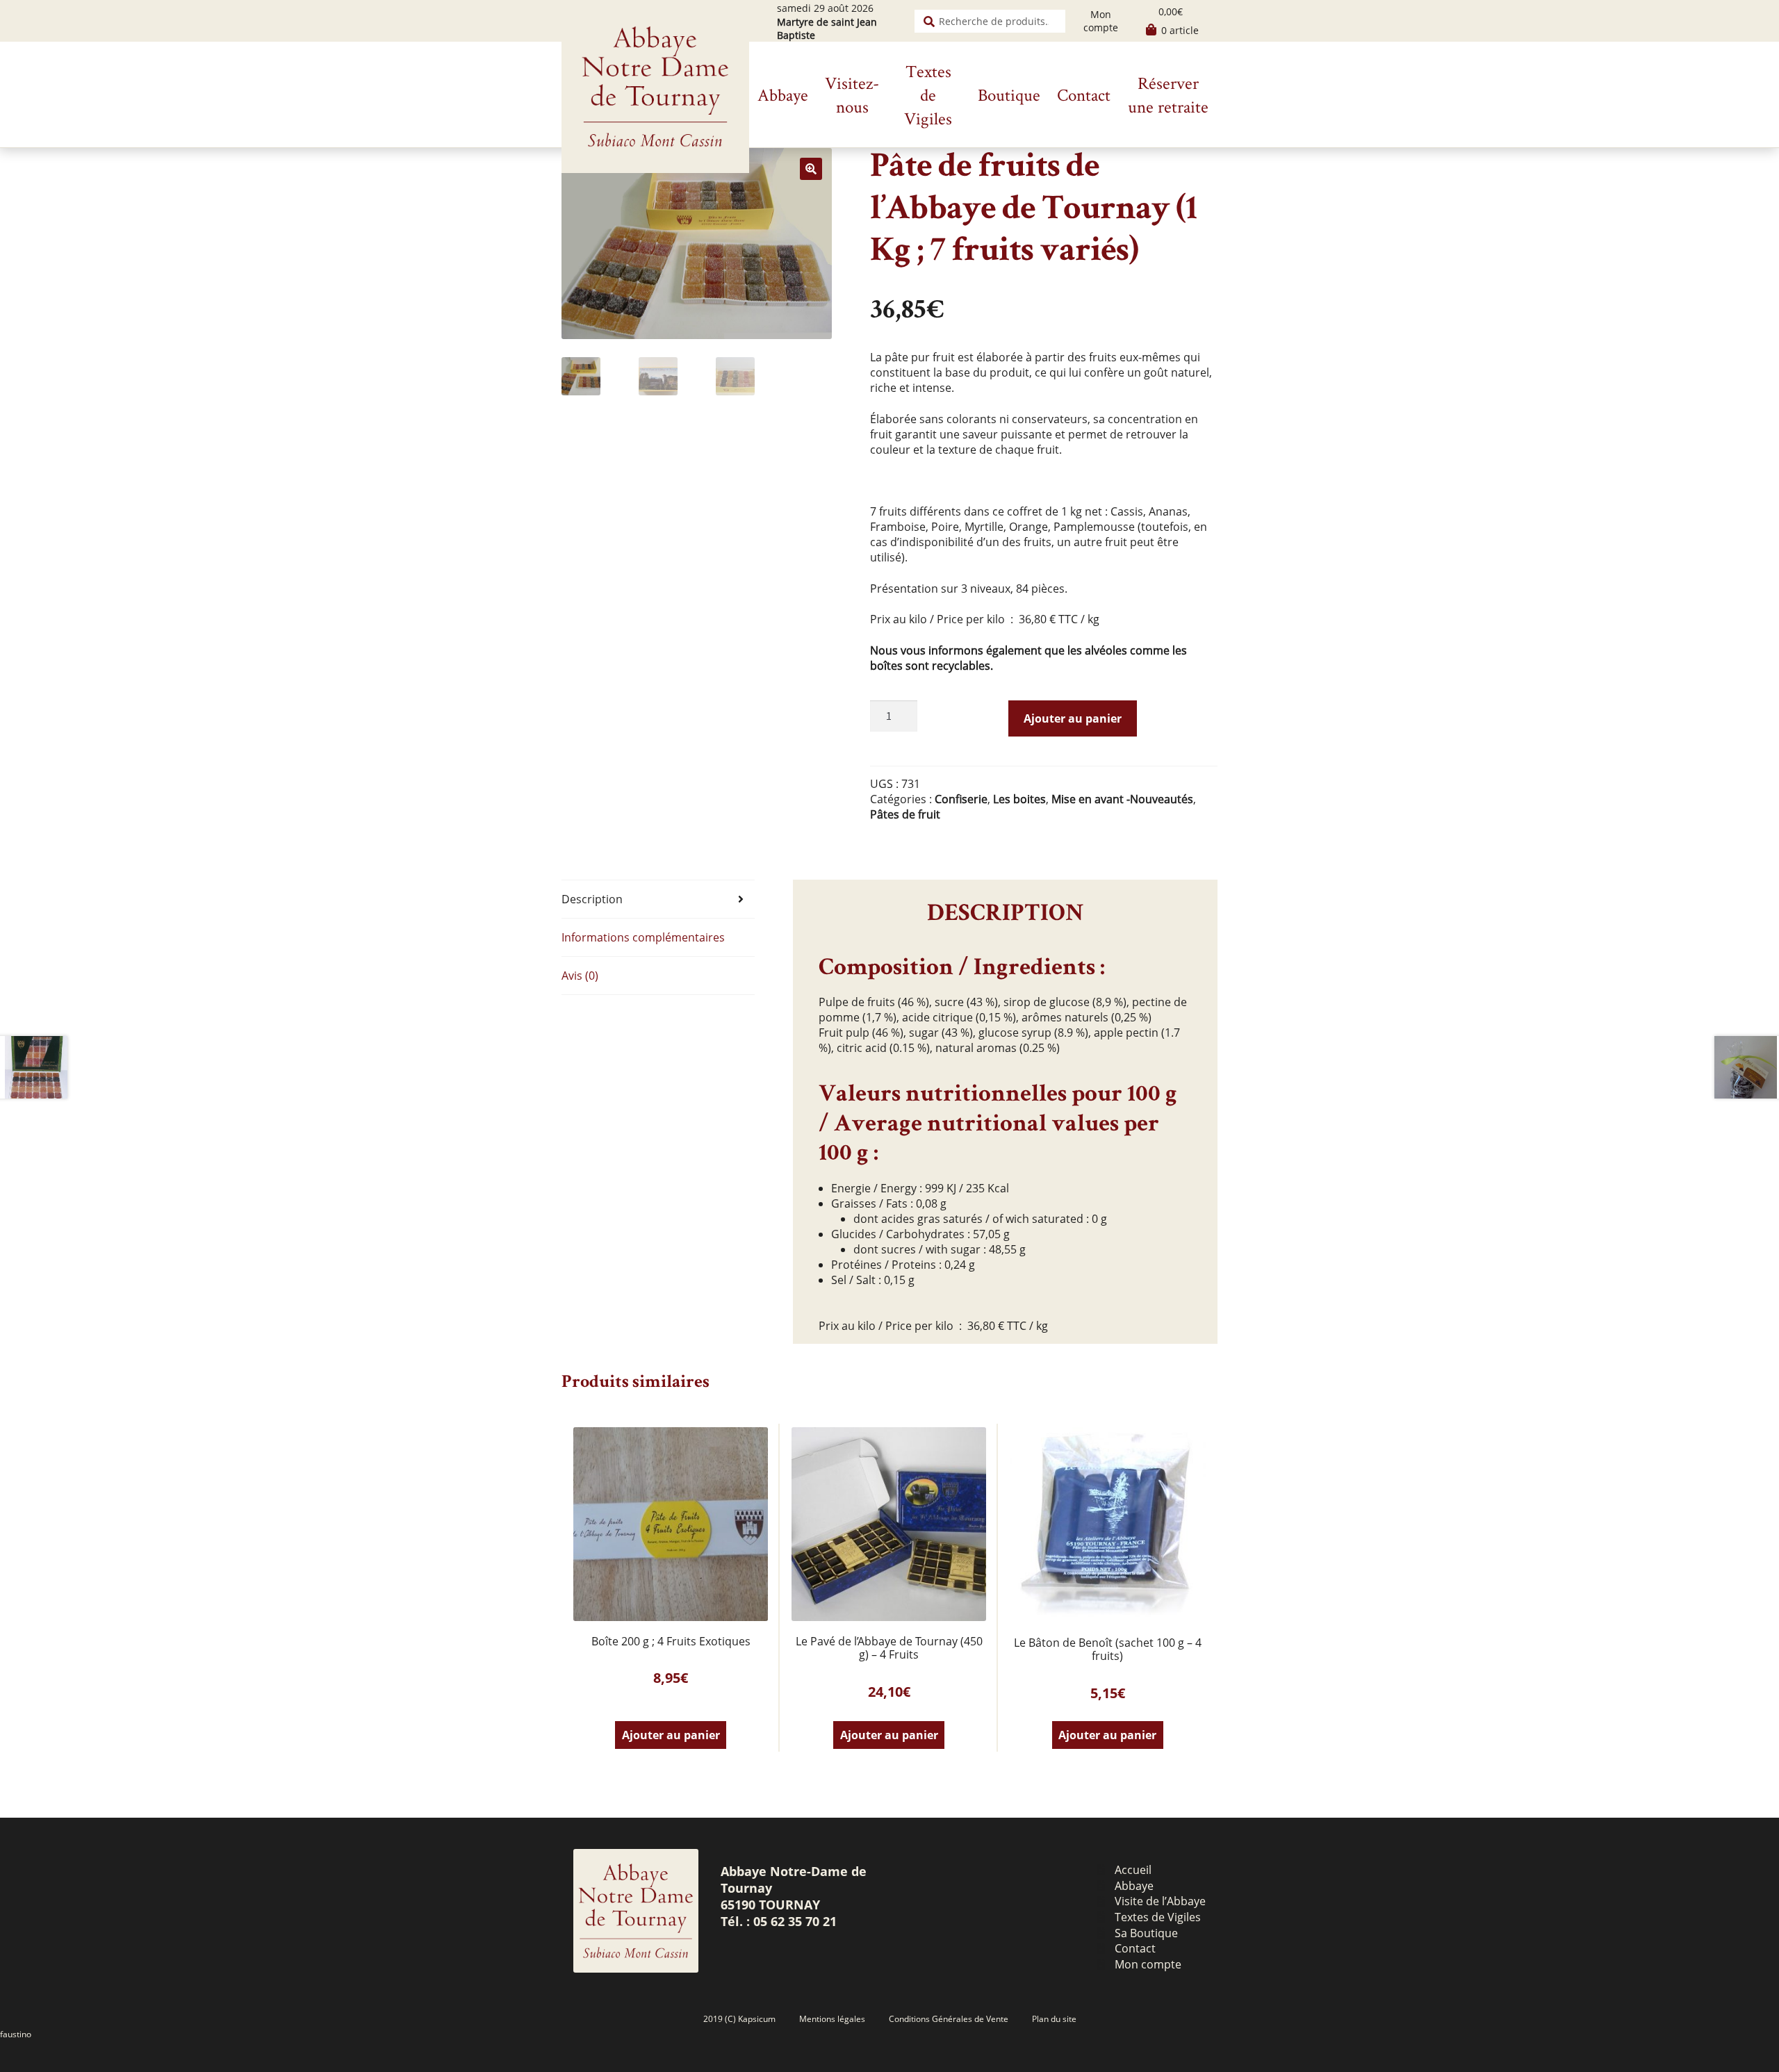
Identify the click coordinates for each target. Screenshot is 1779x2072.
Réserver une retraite (1168, 94)
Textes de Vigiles (928, 94)
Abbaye (783, 94)
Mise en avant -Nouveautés (1122, 799)
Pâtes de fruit (905, 814)
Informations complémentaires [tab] (643, 937)
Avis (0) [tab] (580, 976)
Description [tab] (592, 899)
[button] (811, 169)
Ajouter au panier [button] (671, 1735)
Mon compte (1101, 21)
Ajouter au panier (1073, 718)
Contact (1084, 94)
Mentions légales (832, 2019)
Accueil (1133, 1870)
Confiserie (961, 799)
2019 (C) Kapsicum (739, 2019)
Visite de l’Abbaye (1160, 1901)
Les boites (1019, 799)
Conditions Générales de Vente (949, 2019)
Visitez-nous (852, 94)
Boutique (1009, 94)
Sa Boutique (1146, 1933)
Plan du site (1054, 2019)
